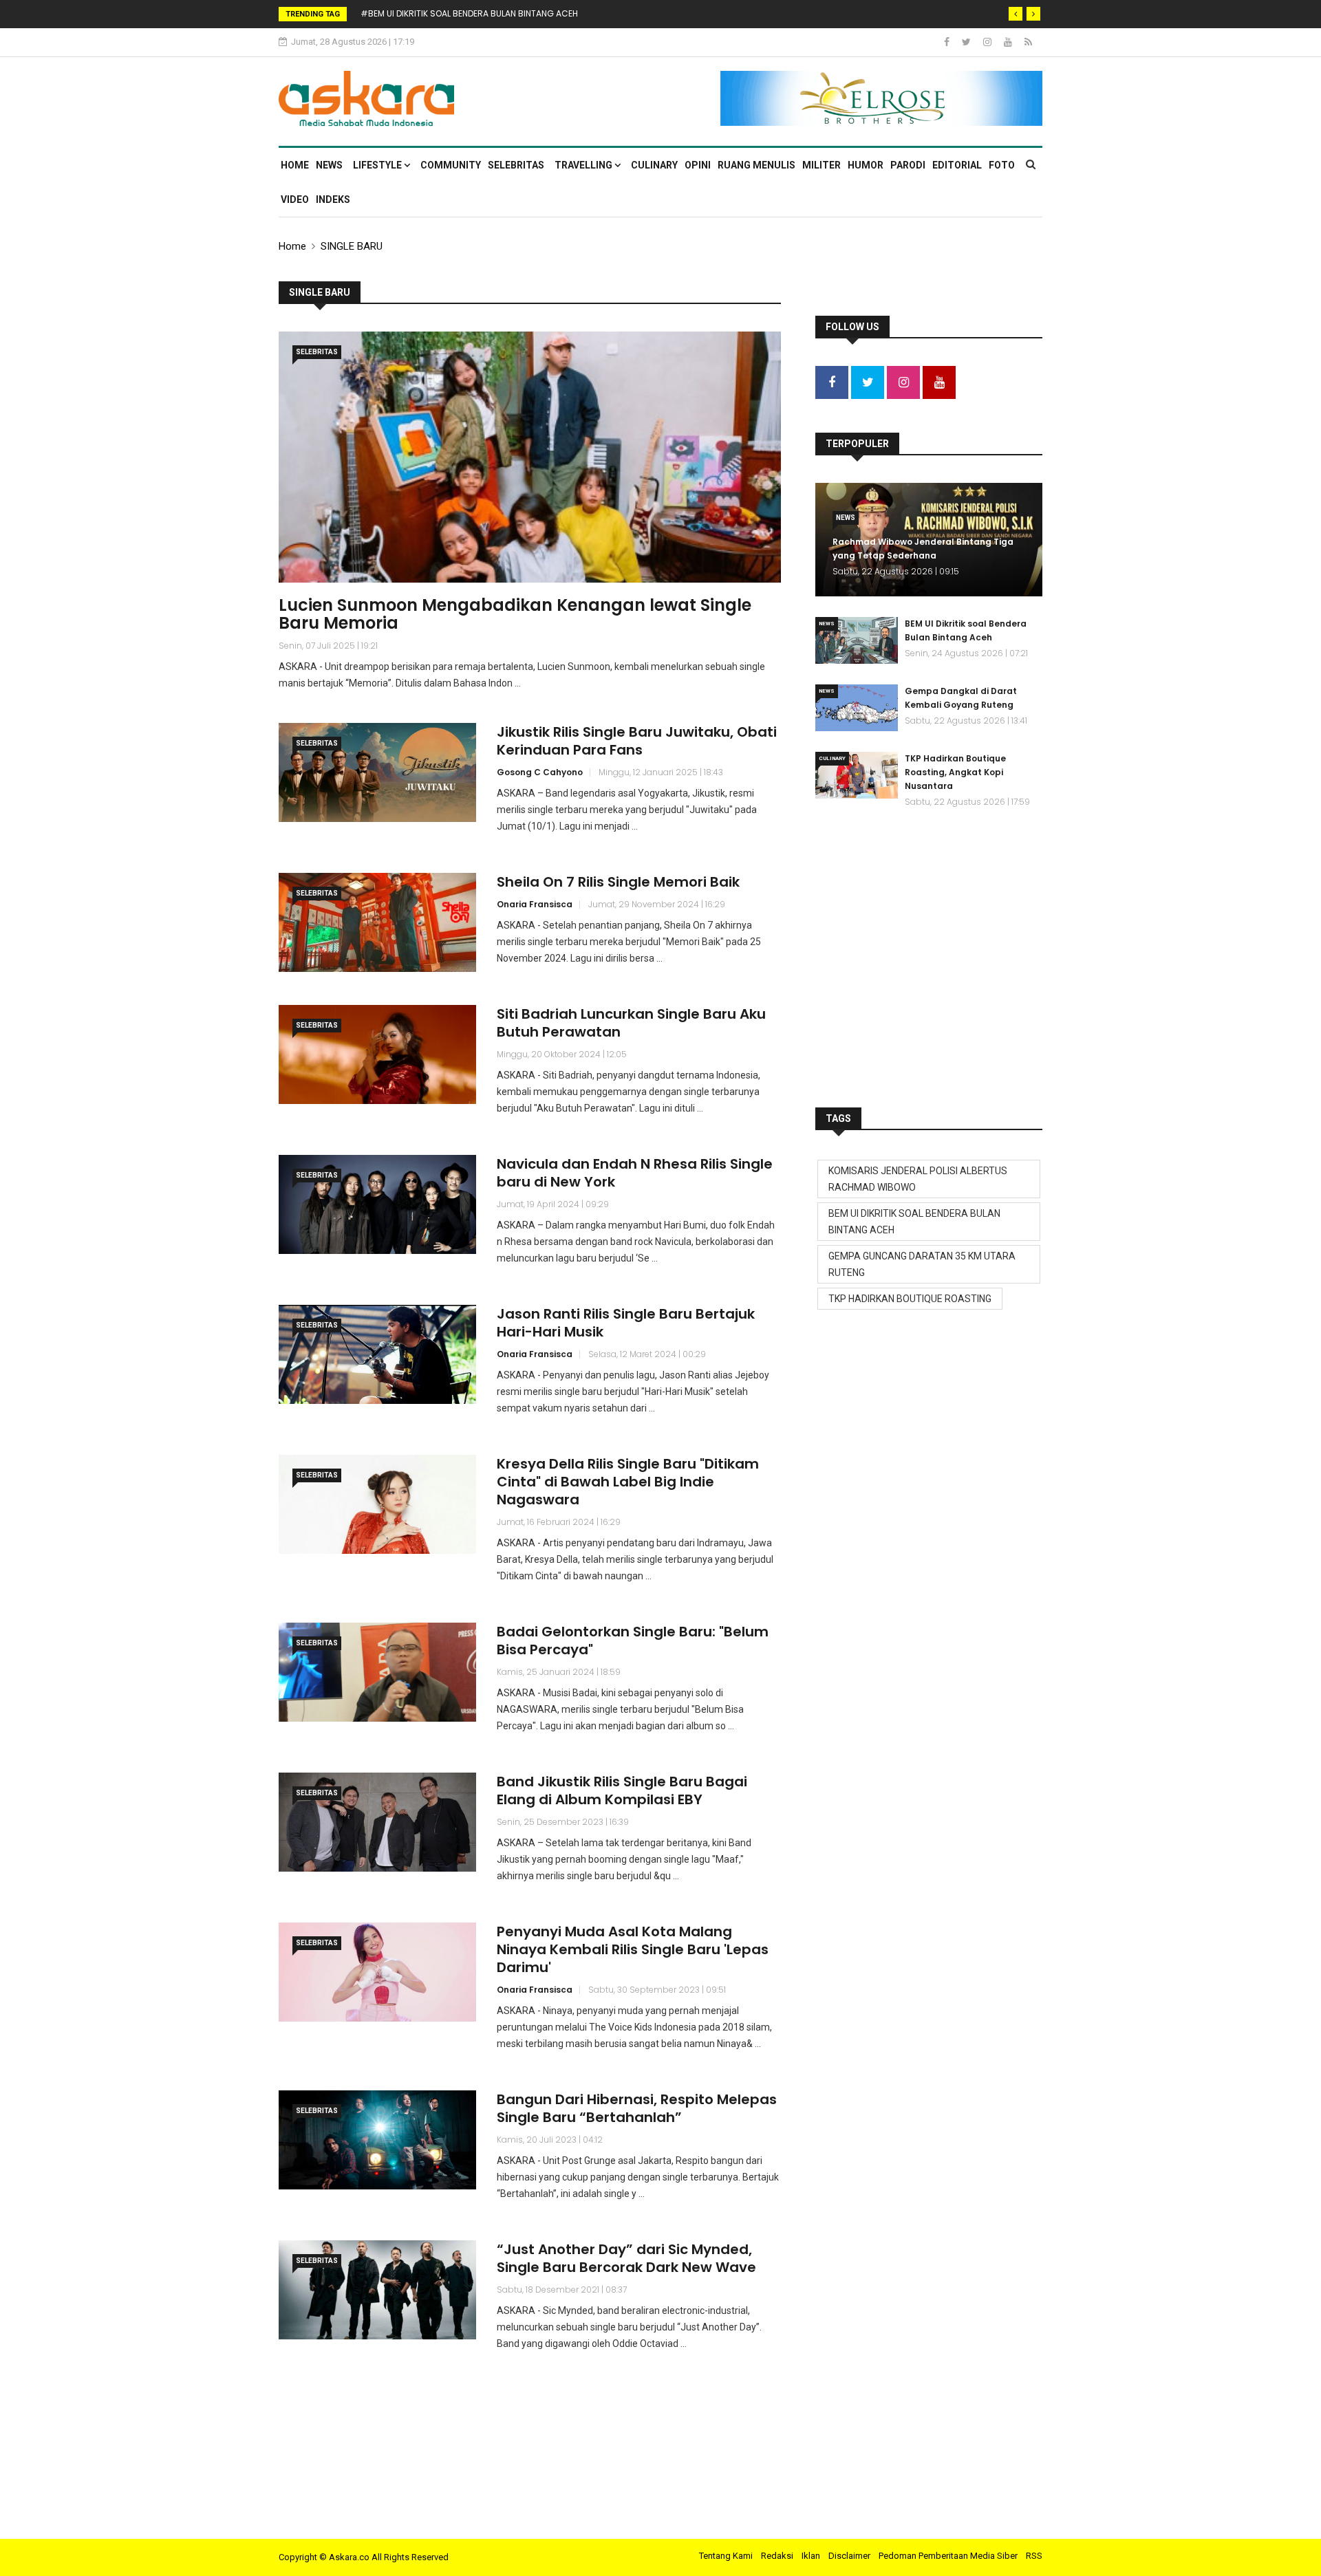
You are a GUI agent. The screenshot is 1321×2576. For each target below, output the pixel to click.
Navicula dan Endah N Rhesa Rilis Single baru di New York (635, 1173)
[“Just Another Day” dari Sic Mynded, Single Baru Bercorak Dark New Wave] (377, 2290)
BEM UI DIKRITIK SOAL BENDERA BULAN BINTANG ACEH (914, 1222)
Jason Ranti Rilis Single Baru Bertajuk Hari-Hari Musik (626, 1323)
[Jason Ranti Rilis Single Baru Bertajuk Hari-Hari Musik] (377, 1354)
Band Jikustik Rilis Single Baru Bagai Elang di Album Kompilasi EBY (622, 1790)
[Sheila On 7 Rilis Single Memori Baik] (377, 922)
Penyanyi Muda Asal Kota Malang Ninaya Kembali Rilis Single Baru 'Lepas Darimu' (633, 1949)
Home (295, 165)
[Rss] (1028, 42)
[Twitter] (967, 42)
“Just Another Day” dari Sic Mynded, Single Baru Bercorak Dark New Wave (626, 2258)
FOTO (1002, 165)
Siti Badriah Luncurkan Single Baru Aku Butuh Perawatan (631, 1023)
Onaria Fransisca (535, 904)
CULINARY (654, 165)
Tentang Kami (726, 2556)
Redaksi (777, 2556)
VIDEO (295, 199)
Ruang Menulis (756, 165)
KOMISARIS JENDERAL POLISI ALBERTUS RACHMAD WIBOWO (918, 1179)
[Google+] (988, 42)
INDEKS (333, 199)
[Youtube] (1009, 42)
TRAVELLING (584, 165)
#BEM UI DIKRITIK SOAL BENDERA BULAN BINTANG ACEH (469, 13)
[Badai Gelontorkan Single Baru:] (377, 1672)
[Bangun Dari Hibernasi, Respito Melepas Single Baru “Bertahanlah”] (377, 2140)
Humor (866, 165)
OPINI (698, 165)
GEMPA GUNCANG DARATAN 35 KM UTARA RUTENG (922, 1264)
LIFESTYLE (378, 165)
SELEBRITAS (516, 165)
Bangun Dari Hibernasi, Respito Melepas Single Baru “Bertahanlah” (637, 2108)
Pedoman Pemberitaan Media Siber (948, 2556)
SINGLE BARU (352, 246)
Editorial (957, 165)
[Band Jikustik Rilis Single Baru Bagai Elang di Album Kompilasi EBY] (377, 1822)
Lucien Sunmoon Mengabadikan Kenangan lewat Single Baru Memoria (515, 614)
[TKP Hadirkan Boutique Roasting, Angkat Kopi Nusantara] (857, 775)
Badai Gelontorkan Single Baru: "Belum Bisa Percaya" (633, 1641)
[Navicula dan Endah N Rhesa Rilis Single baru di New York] (377, 1204)
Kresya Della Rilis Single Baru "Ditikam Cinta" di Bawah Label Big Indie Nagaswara (628, 1482)
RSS (1034, 2556)
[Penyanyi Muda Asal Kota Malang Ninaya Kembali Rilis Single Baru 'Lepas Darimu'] (377, 1972)
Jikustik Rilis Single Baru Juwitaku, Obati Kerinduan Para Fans (637, 741)
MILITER (821, 165)
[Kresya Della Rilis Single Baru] (377, 1504)
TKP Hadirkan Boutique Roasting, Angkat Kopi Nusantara (955, 772)
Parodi (908, 165)
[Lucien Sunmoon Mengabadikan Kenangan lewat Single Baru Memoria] (530, 457)
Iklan (811, 2556)
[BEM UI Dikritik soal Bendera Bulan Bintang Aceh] (857, 640)
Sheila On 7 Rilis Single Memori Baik (618, 882)
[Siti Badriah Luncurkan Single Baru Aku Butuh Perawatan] (377, 1054)
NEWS (329, 165)
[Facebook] (948, 42)
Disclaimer (849, 2556)
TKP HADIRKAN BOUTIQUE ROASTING (910, 1299)
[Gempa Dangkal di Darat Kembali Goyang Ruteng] (857, 708)
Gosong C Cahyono (540, 772)
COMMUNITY (451, 165)
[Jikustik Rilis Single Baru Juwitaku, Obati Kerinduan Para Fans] (377, 772)
